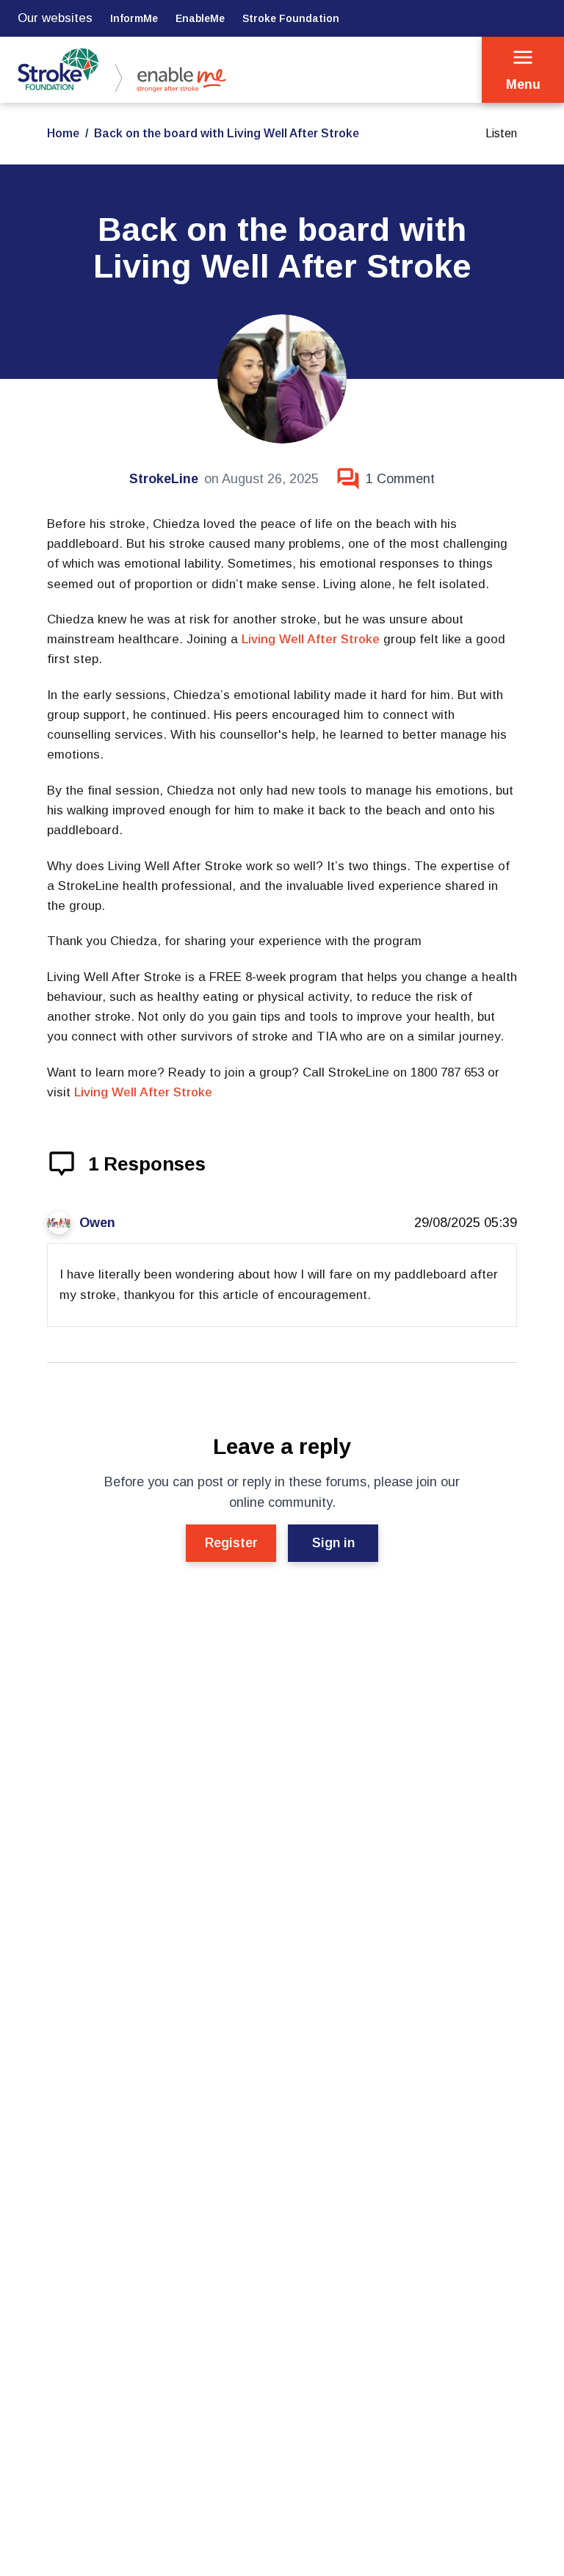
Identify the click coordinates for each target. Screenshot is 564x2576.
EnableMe (200, 18)
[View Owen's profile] (59, 1223)
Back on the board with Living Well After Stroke (227, 133)
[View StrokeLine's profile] (282, 379)
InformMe (134, 18)
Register (231, 1543)
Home (63, 133)
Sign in (333, 1543)
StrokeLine (164, 479)
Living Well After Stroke (311, 639)
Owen (97, 1223)
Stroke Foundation (291, 18)
